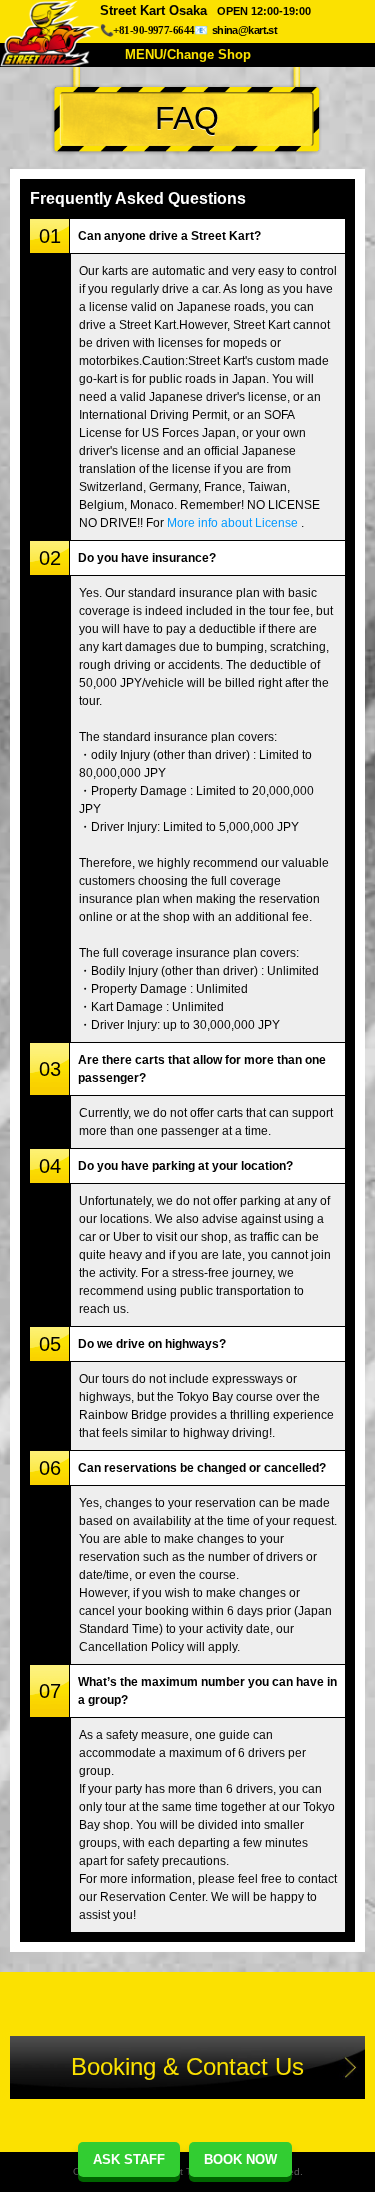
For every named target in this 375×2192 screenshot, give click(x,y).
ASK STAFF (129, 2159)
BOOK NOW (240, 2159)
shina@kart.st (244, 30)
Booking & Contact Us (187, 2066)
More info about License (232, 523)
